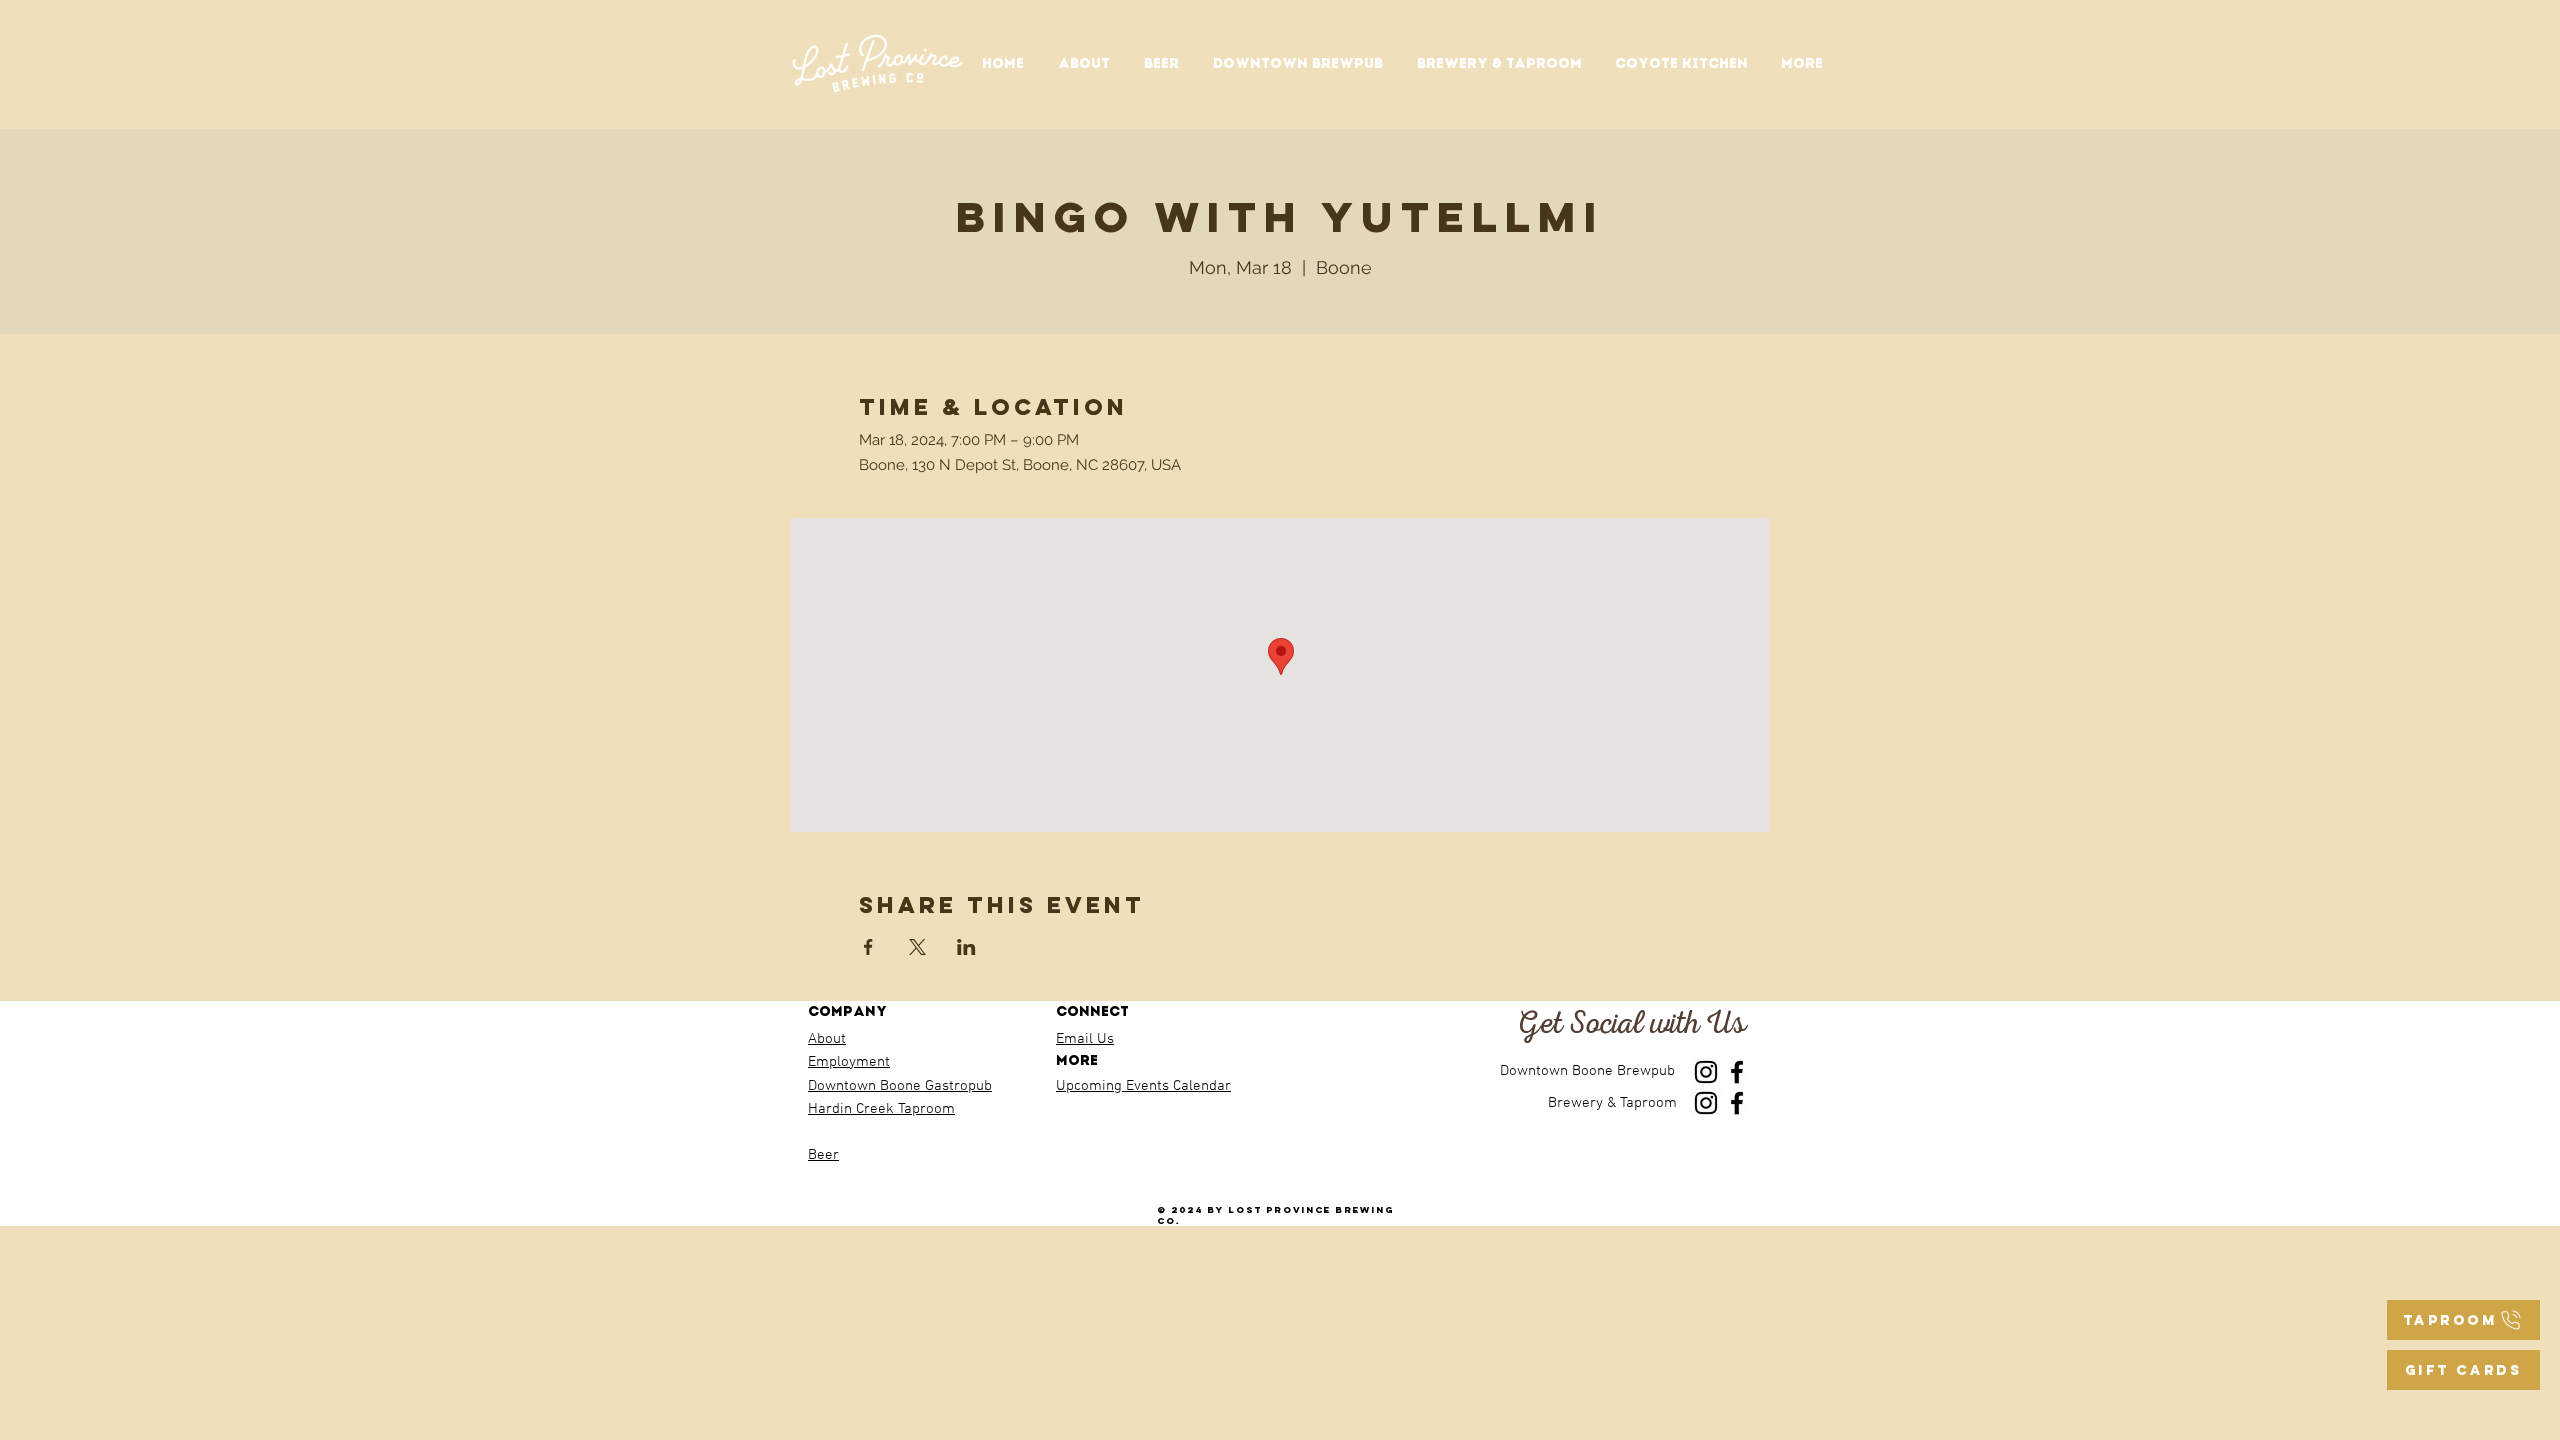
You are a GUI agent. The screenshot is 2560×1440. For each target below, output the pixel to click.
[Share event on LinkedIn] (966, 947)
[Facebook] (1737, 1072)
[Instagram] (1706, 1072)
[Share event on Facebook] (868, 947)
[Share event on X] (917, 947)
